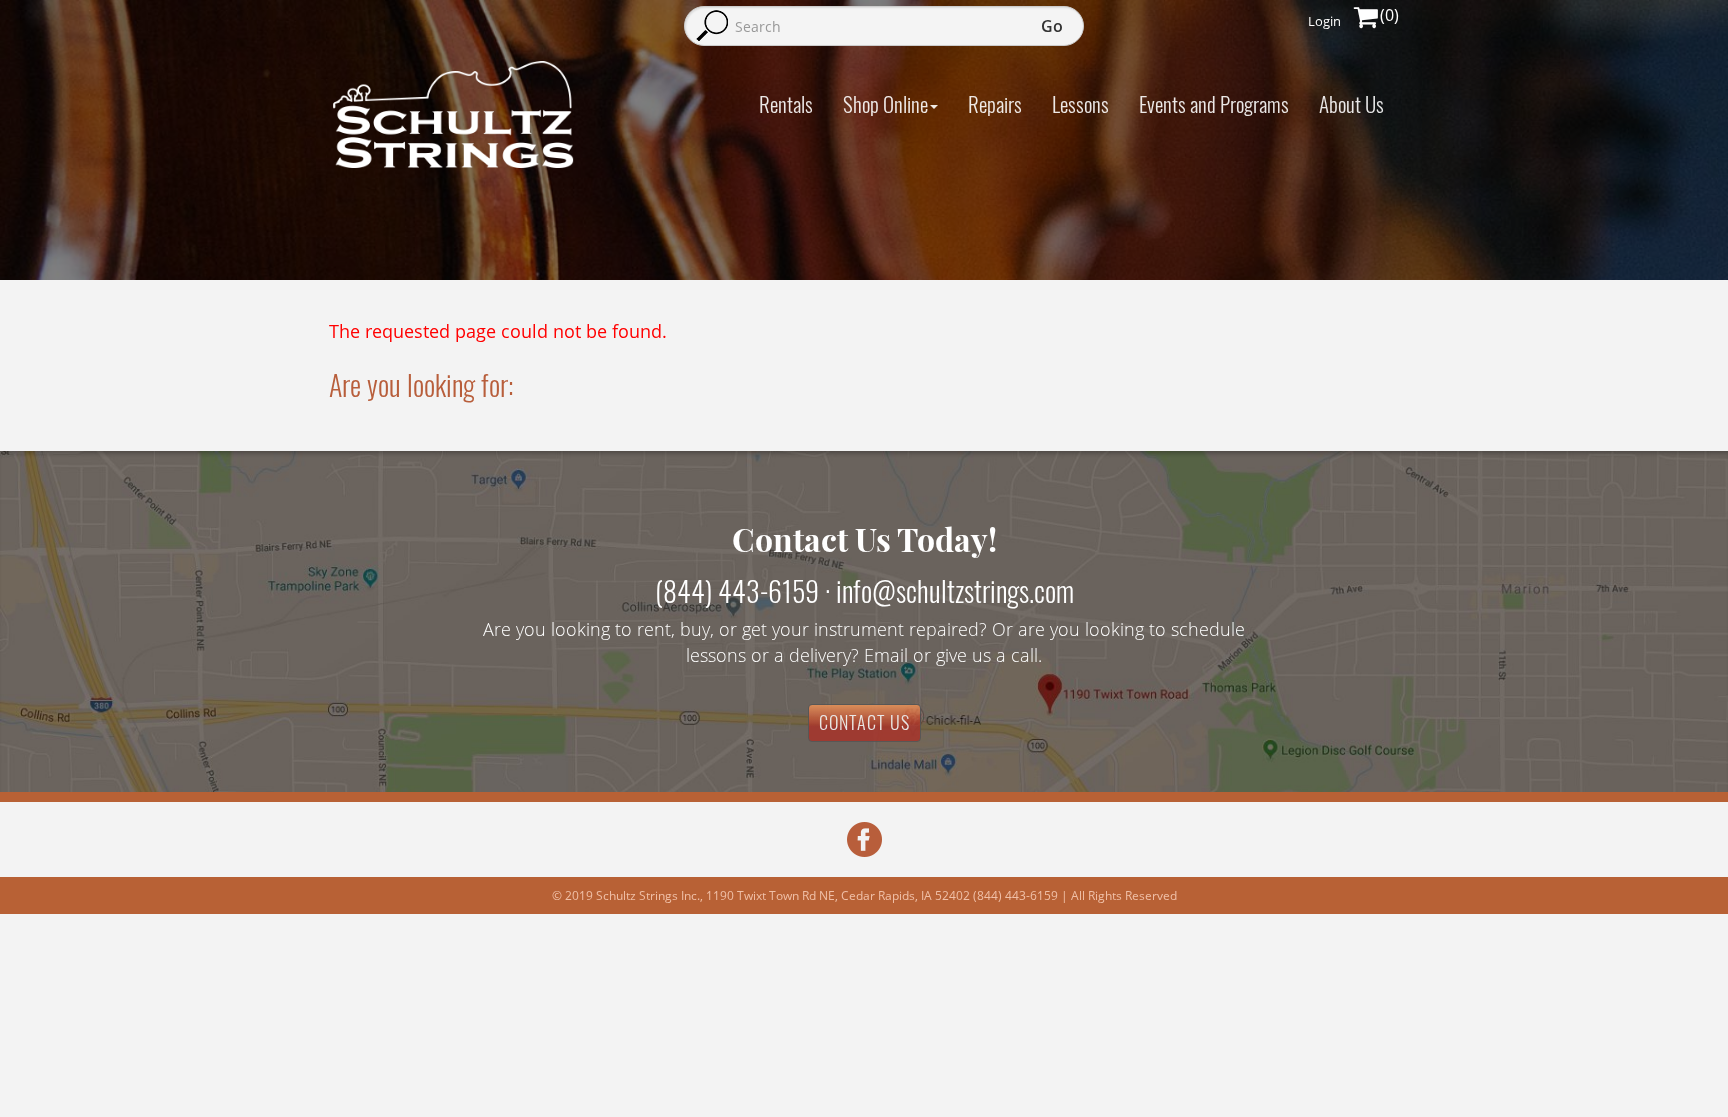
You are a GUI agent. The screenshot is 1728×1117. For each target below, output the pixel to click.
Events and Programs (1214, 103)
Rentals (786, 103)
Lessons (1080, 103)
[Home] (454, 114)
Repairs (995, 103)
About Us (1351, 103)
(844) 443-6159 (737, 590)
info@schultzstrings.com (955, 590)
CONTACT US (864, 722)
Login (1324, 21)
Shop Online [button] (885, 103)
